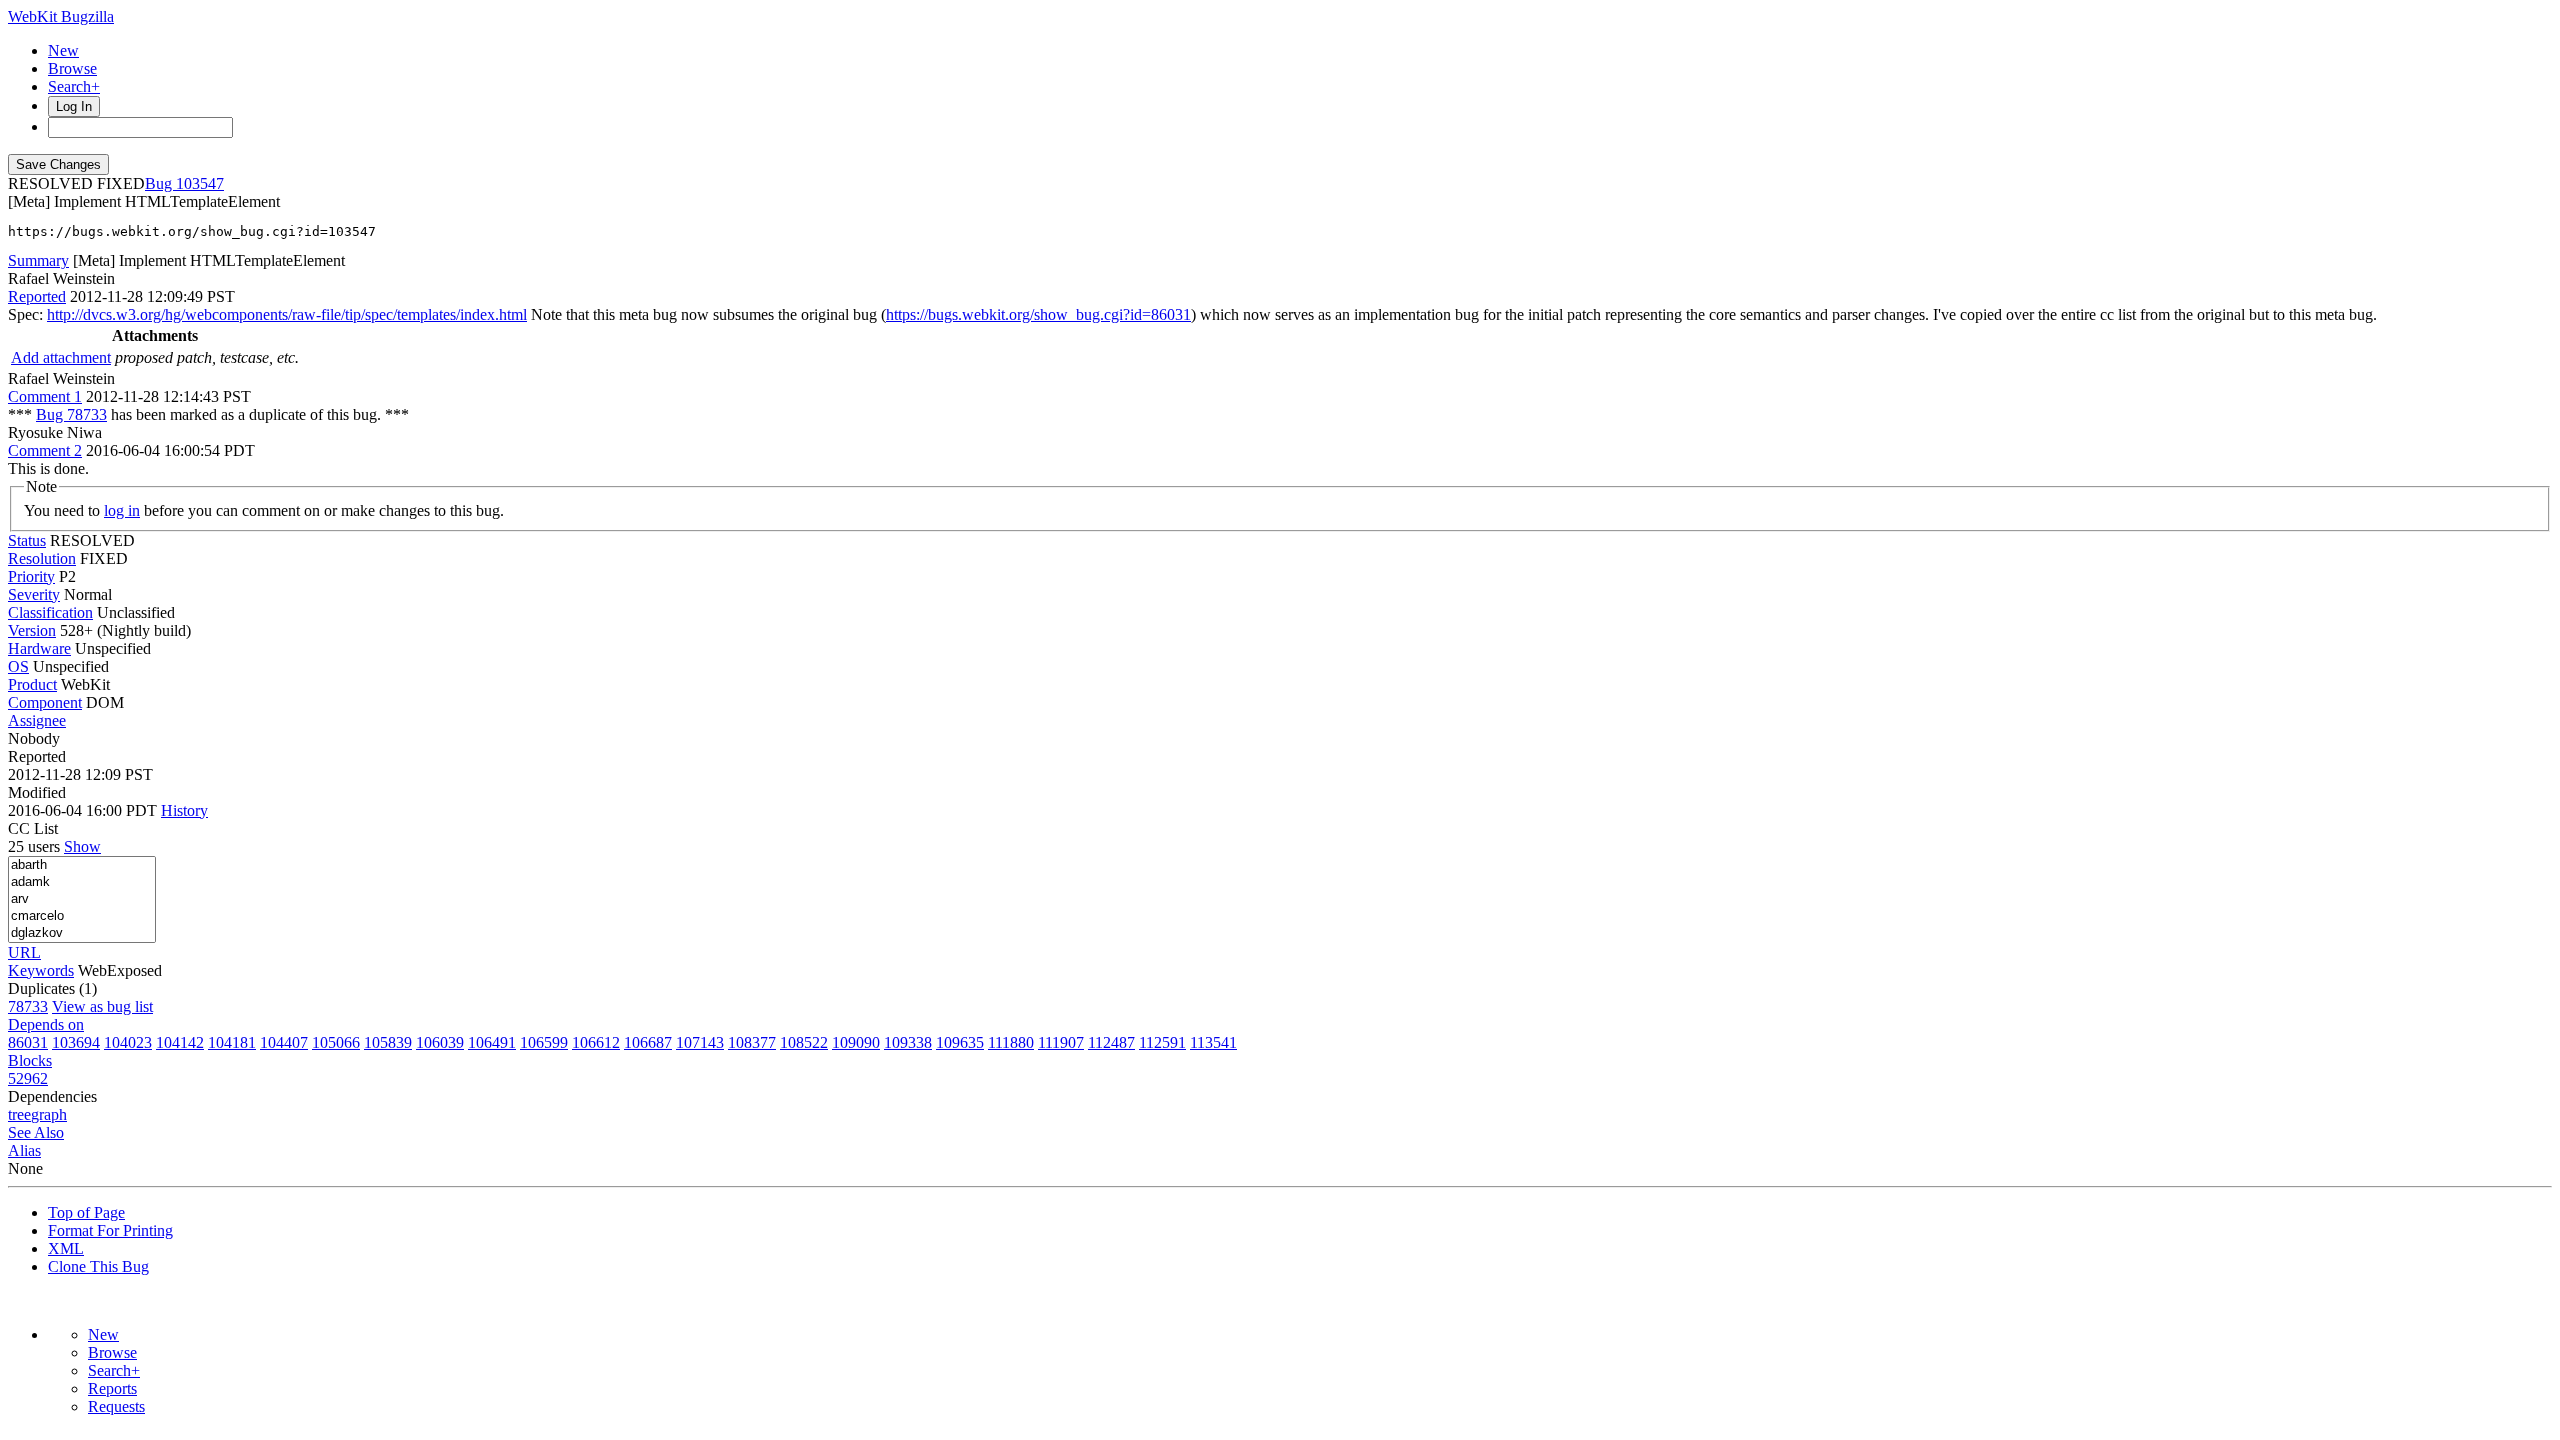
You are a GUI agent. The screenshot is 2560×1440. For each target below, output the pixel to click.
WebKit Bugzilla (61, 16)
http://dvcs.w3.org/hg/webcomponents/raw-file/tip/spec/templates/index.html (287, 314)
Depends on (46, 1024)
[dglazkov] (82, 933)
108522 (804, 1042)
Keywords (41, 970)
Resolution (42, 558)
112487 (1111, 1042)
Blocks (30, 1060)
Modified (37, 792)
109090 (856, 1042)
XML (66, 1248)
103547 (200, 183)
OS (18, 666)
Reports (112, 1388)
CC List (33, 828)
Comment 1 (45, 396)
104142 (180, 1042)
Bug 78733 (71, 414)
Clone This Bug (98, 1266)
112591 (1162, 1042)
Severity (34, 594)
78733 (28, 1006)
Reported (37, 296)
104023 (128, 1042)
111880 (1011, 1042)
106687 (648, 1042)
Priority (31, 576)
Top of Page (86, 1212)
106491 (492, 1042)
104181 (232, 1042)
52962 (28, 1078)
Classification (50, 612)
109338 (908, 1042)
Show (82, 846)
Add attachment (61, 357)
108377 (752, 1042)
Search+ (74, 86)
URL (24, 952)
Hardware (39, 648)
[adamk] (82, 882)
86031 (28, 1042)
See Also (36, 1132)
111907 (1061, 1042)
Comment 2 (45, 450)
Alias (24, 1150)
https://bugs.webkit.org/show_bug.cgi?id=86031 (1038, 314)
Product (32, 684)
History (184, 810)
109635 (960, 1042)
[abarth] (82, 865)
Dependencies (52, 1096)
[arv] (82, 899)
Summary (38, 260)
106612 (596, 1042)
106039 (440, 1042)
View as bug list (102, 1006)
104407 (284, 1042)
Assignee (37, 720)
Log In (74, 106)
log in (122, 510)
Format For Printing (110, 1230)
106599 (544, 1042)
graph (49, 1114)
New (63, 50)
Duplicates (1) (52, 988)
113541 (1213, 1042)
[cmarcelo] (82, 916)
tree (19, 1114)
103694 (76, 1042)
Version (32, 630)
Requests (116, 1406)
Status (27, 540)
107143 (700, 1042)
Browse (72, 68)
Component (45, 702)
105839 (388, 1042)
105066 (336, 1042)
